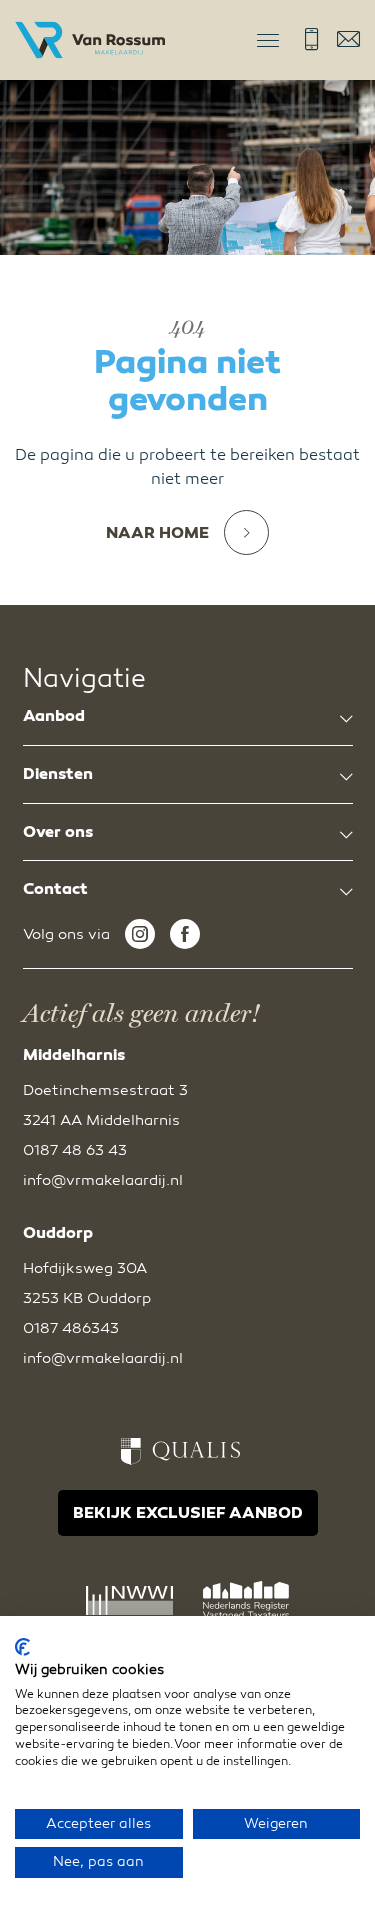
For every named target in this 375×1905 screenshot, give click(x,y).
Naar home (157, 533)
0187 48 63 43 (311, 39)
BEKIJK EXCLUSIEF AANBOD (188, 1513)
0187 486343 (71, 1328)
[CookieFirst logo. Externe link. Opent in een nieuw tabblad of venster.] (22, 1647)
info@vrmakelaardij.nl (348, 39)
